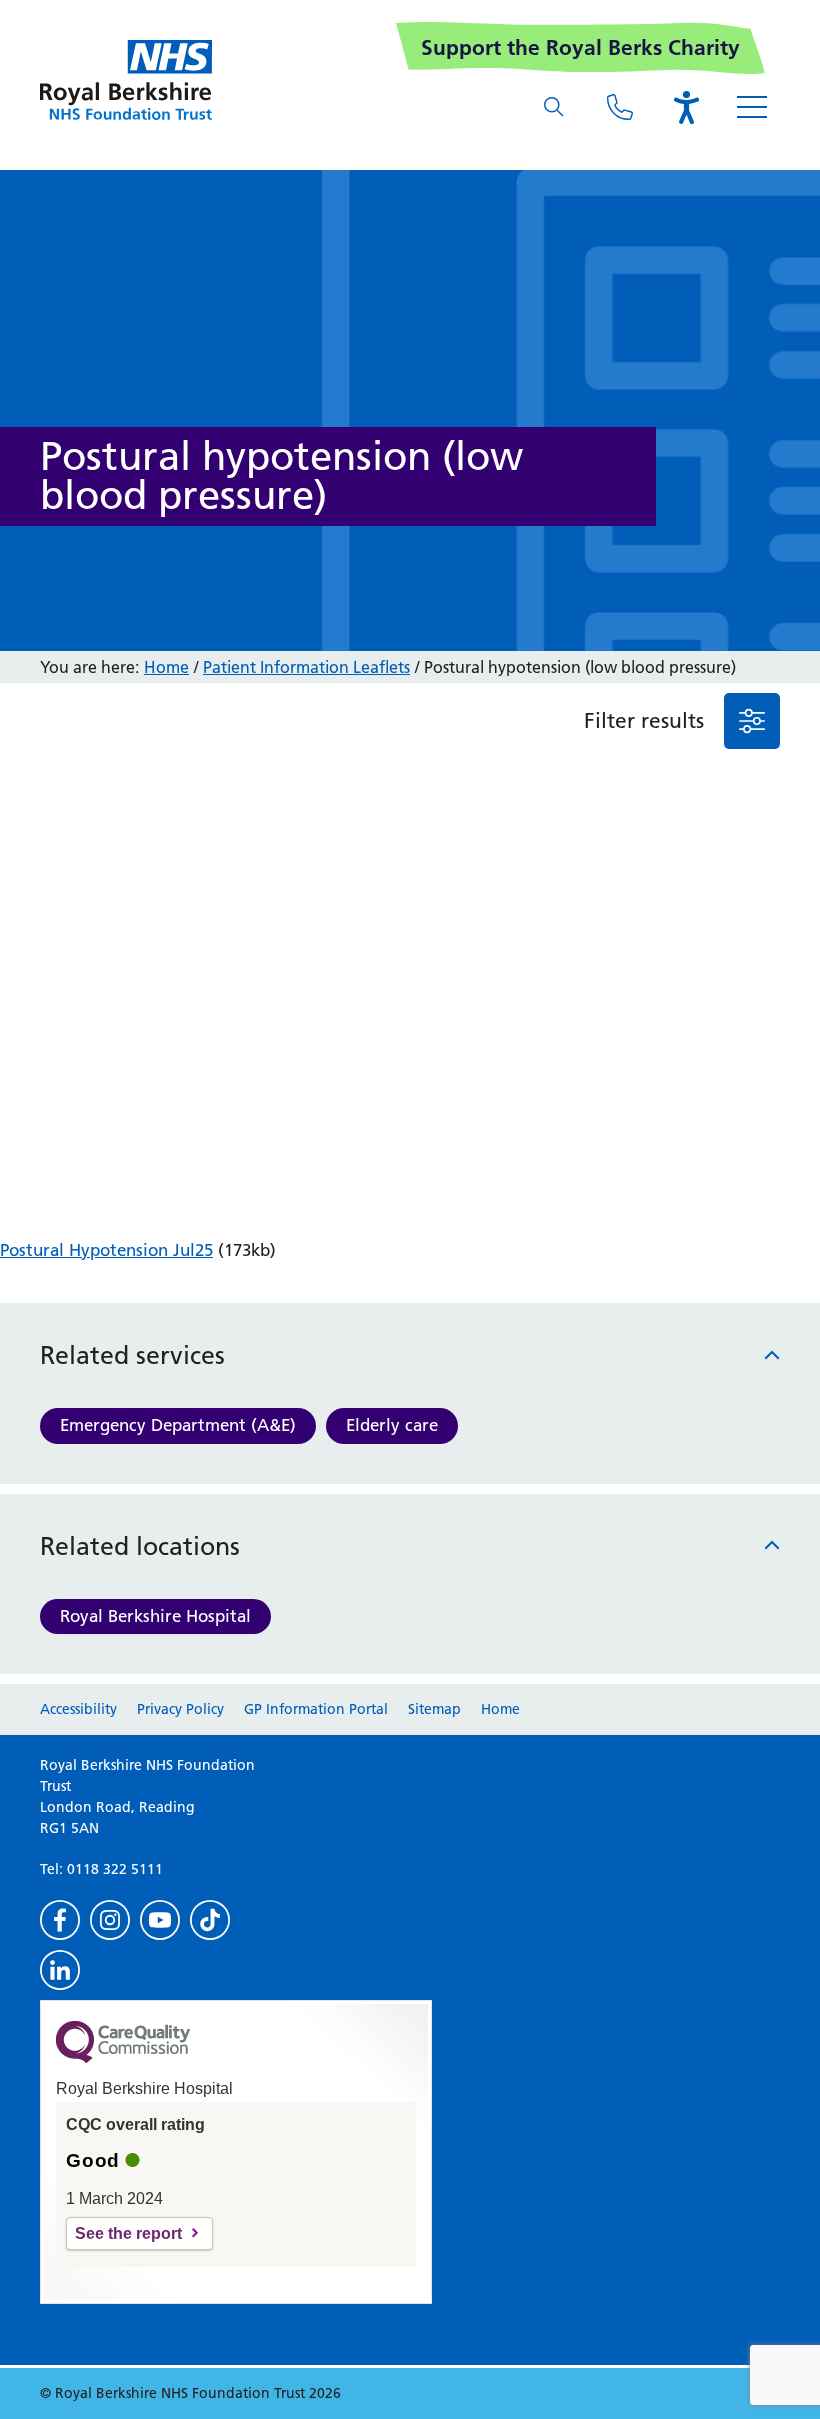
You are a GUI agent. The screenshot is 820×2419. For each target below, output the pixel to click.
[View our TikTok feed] (210, 1920)
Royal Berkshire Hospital (155, 1616)
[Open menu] (752, 107)
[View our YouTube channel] (160, 1920)
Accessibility (78, 1709)
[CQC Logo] (123, 2058)
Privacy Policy (180, 1709)
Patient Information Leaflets (306, 667)
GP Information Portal (316, 1709)
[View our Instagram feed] (110, 1920)
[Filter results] (752, 721)
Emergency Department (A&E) (178, 1425)
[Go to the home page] (126, 80)
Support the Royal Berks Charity (580, 47)
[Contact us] (620, 107)
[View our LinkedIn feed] (60, 1970)
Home (166, 667)
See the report (128, 2233)
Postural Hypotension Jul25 (106, 1250)
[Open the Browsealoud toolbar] (686, 107)
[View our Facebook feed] (60, 1920)
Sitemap (434, 1709)
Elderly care (392, 1425)
